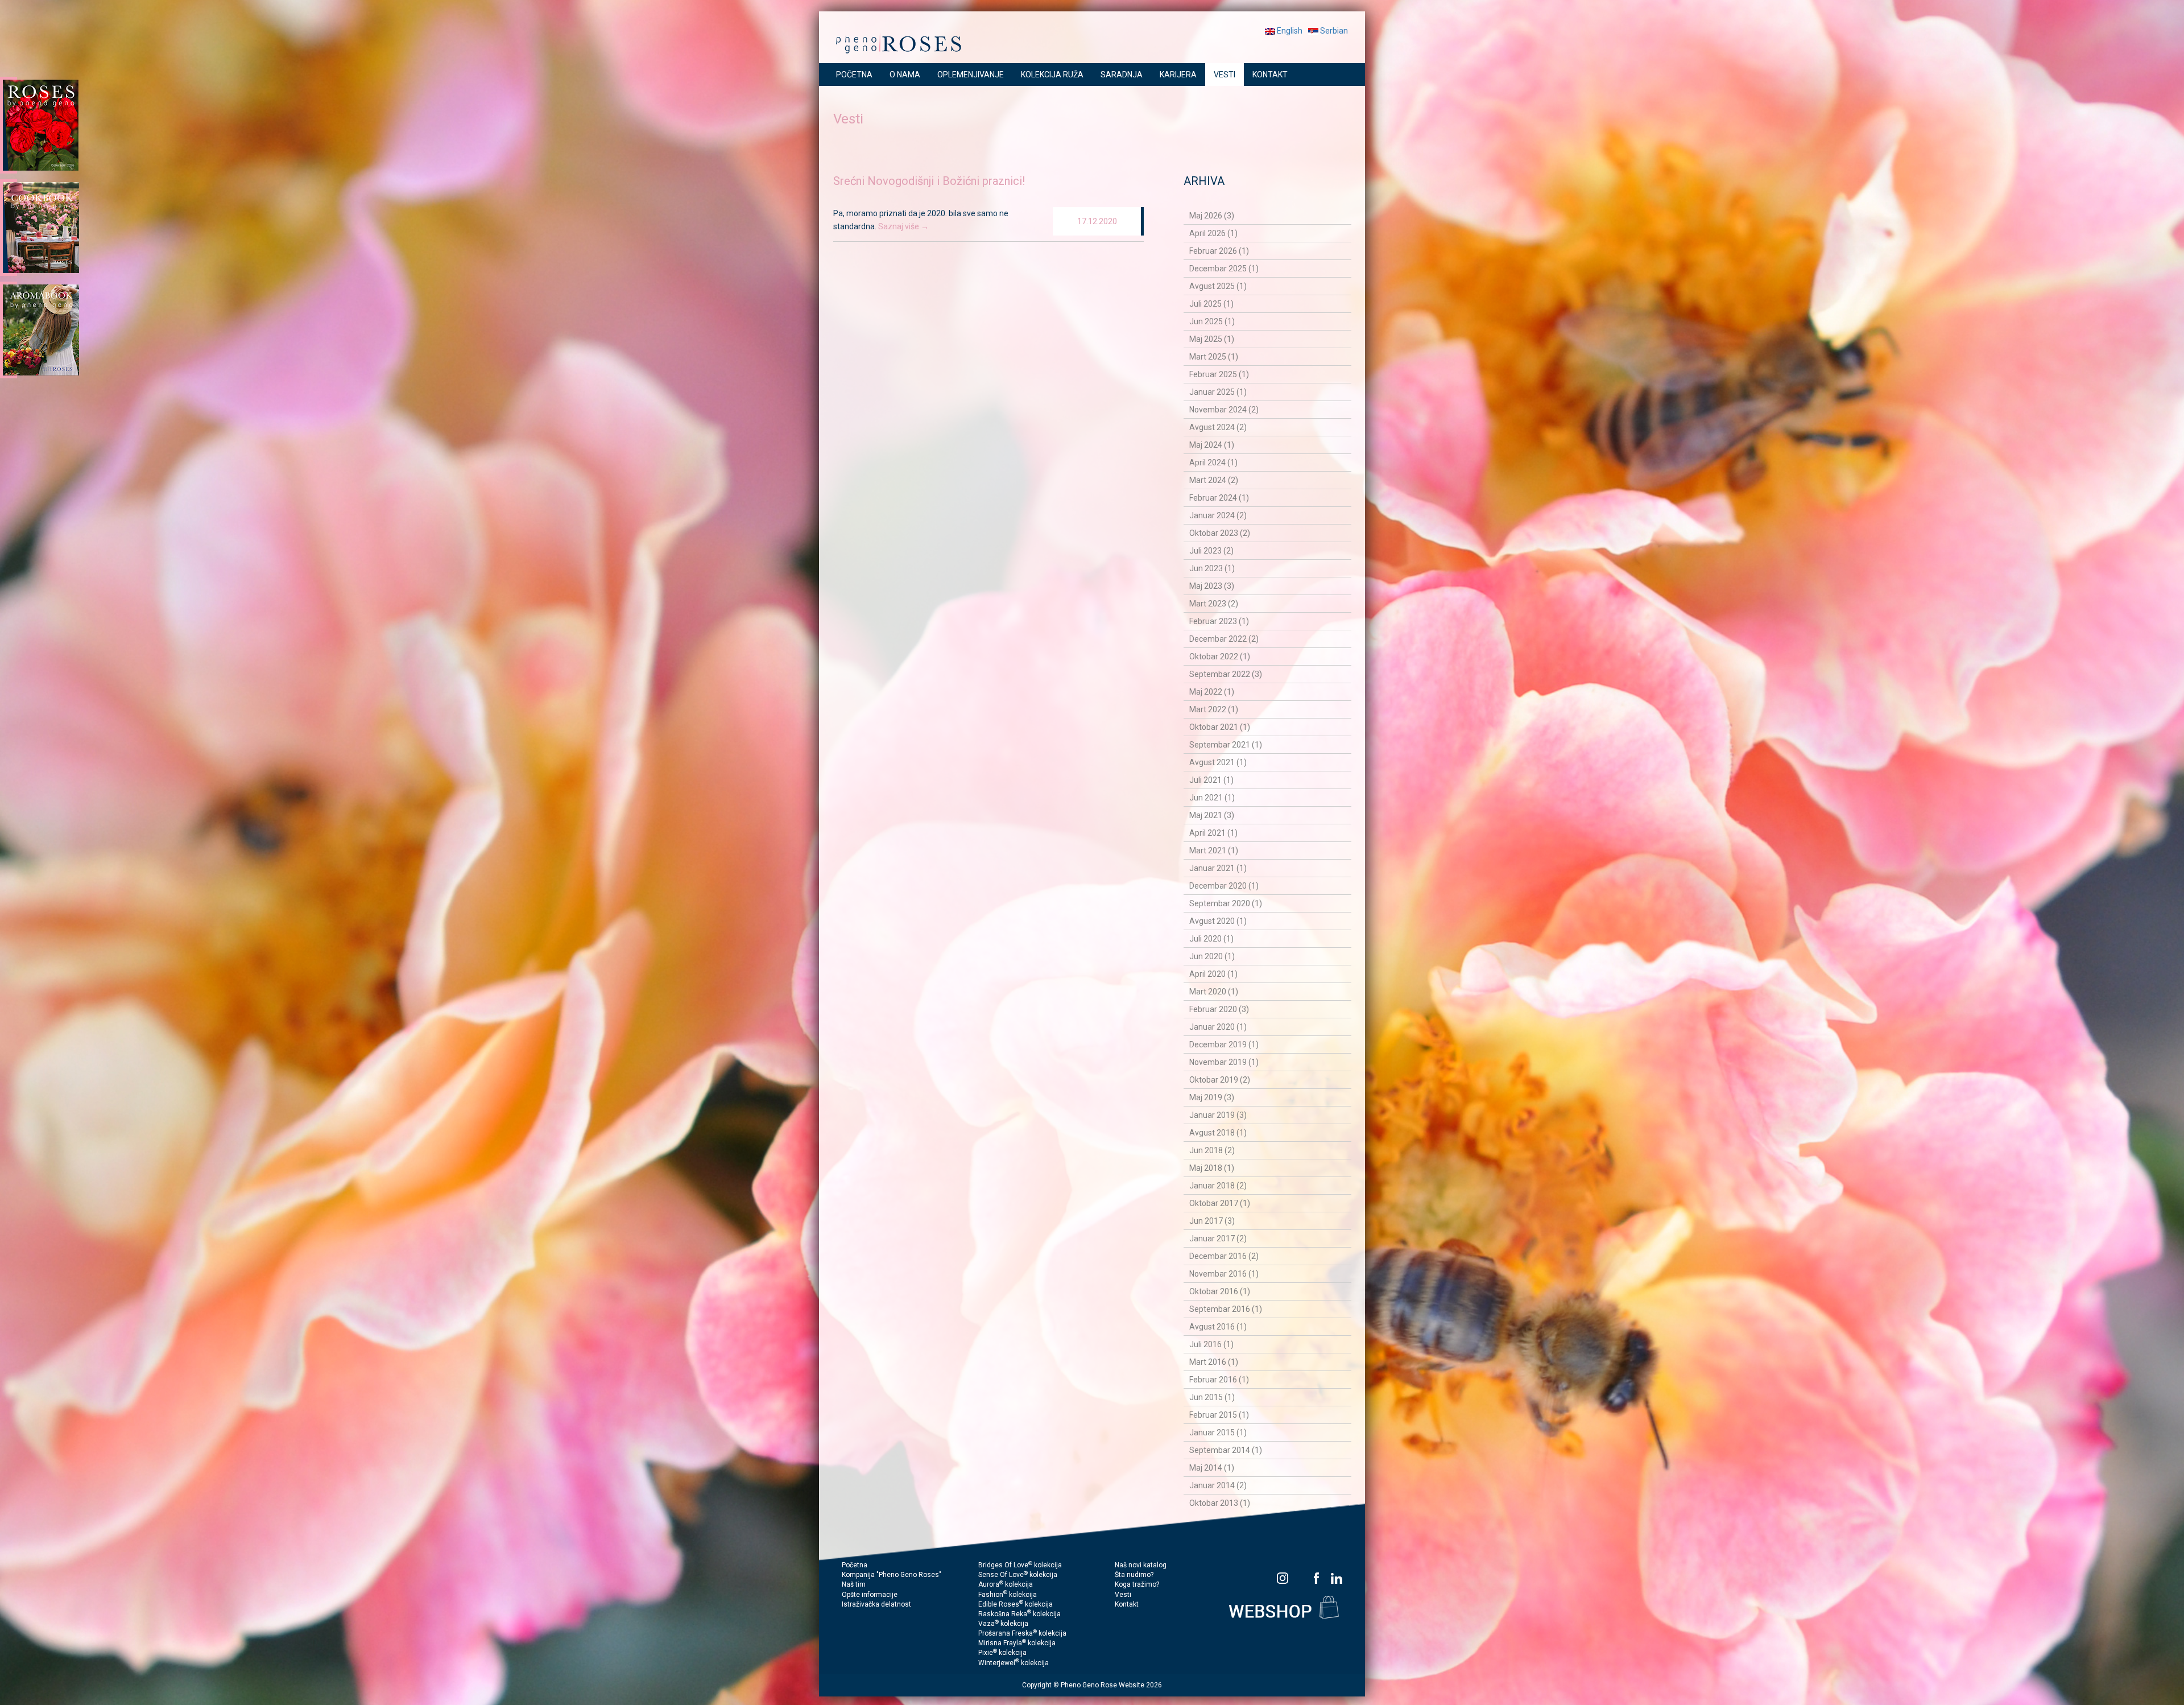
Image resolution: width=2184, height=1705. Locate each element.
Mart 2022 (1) (1214, 709)
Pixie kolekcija (1002, 1653)
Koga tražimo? (1137, 1584)
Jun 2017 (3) (1212, 1221)
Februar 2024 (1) (1219, 498)
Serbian (1333, 31)
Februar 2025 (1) (1219, 374)
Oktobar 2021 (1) (1220, 727)
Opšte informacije (870, 1595)
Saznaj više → (903, 226)
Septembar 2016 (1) (1226, 1309)
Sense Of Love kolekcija (1018, 1575)
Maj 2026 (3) (1212, 216)
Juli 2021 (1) (1211, 780)
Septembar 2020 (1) (1226, 903)
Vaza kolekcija (1003, 1624)
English (1289, 31)
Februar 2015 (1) (1219, 1415)
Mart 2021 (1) (1214, 851)
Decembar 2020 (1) (1224, 886)
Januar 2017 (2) (1218, 1239)
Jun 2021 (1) (1212, 798)
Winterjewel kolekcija (1014, 1663)
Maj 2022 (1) (1212, 692)
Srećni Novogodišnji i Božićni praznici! (929, 181)
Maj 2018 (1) (1212, 1168)
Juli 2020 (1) (1211, 939)
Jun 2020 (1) (1212, 956)
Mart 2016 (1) (1214, 1362)
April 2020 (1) (1213, 974)
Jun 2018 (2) (1212, 1150)
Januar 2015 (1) (1218, 1432)
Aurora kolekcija (1006, 1584)
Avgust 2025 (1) (1218, 286)
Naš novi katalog (1141, 1565)
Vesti (1123, 1595)
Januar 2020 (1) (1218, 1027)
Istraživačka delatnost (876, 1604)
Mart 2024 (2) (1214, 480)
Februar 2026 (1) (1219, 251)
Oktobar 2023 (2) (1220, 533)
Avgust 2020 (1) (1218, 921)
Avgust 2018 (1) (1218, 1133)
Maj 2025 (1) (1212, 339)
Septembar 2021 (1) (1226, 745)
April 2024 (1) (1213, 463)
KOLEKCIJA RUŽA (1052, 75)
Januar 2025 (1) (1218, 392)
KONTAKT (1270, 75)
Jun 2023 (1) (1212, 568)
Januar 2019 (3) (1218, 1115)
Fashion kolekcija (1008, 1595)
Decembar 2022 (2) (1224, 639)
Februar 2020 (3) (1219, 1009)
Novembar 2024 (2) (1224, 410)
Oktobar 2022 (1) (1220, 657)
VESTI (1225, 75)
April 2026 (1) (1213, 233)
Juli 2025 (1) (1211, 304)
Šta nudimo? (1134, 1575)
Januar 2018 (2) (1218, 1186)
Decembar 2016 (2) (1224, 1256)
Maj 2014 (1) (1212, 1468)
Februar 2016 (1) (1219, 1380)
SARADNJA (1122, 75)
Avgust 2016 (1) (1218, 1327)
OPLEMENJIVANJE (971, 75)
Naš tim (854, 1584)
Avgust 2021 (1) (1218, 762)
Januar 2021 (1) (1218, 868)
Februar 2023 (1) (1219, 621)
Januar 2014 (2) (1218, 1485)
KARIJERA (1178, 75)
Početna (855, 1565)
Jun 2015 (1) (1212, 1397)
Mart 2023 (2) (1214, 604)
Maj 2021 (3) (1212, 815)
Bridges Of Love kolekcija (1020, 1565)
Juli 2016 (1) (1211, 1344)
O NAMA (905, 75)
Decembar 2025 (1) (1224, 269)
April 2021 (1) (1213, 833)
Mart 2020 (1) (1214, 992)
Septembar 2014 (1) (1226, 1450)
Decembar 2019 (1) (1224, 1045)
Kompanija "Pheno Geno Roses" (892, 1575)
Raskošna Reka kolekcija (1019, 1614)
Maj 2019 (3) (1212, 1097)
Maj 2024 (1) (1212, 445)
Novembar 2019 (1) (1224, 1062)
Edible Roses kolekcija (1016, 1604)
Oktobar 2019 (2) (1220, 1080)
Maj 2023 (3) (1212, 586)
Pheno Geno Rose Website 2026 (1111, 1685)
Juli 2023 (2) (1211, 551)
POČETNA (854, 75)
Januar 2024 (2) (1218, 515)
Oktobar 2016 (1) (1220, 1291)
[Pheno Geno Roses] (899, 42)
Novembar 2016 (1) (1224, 1274)
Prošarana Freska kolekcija (1022, 1633)
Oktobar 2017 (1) (1220, 1203)
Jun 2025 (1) (1212, 321)
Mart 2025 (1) (1214, 357)
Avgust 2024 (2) (1218, 427)
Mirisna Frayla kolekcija (1017, 1643)
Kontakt (1127, 1604)
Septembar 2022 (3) (1226, 674)
